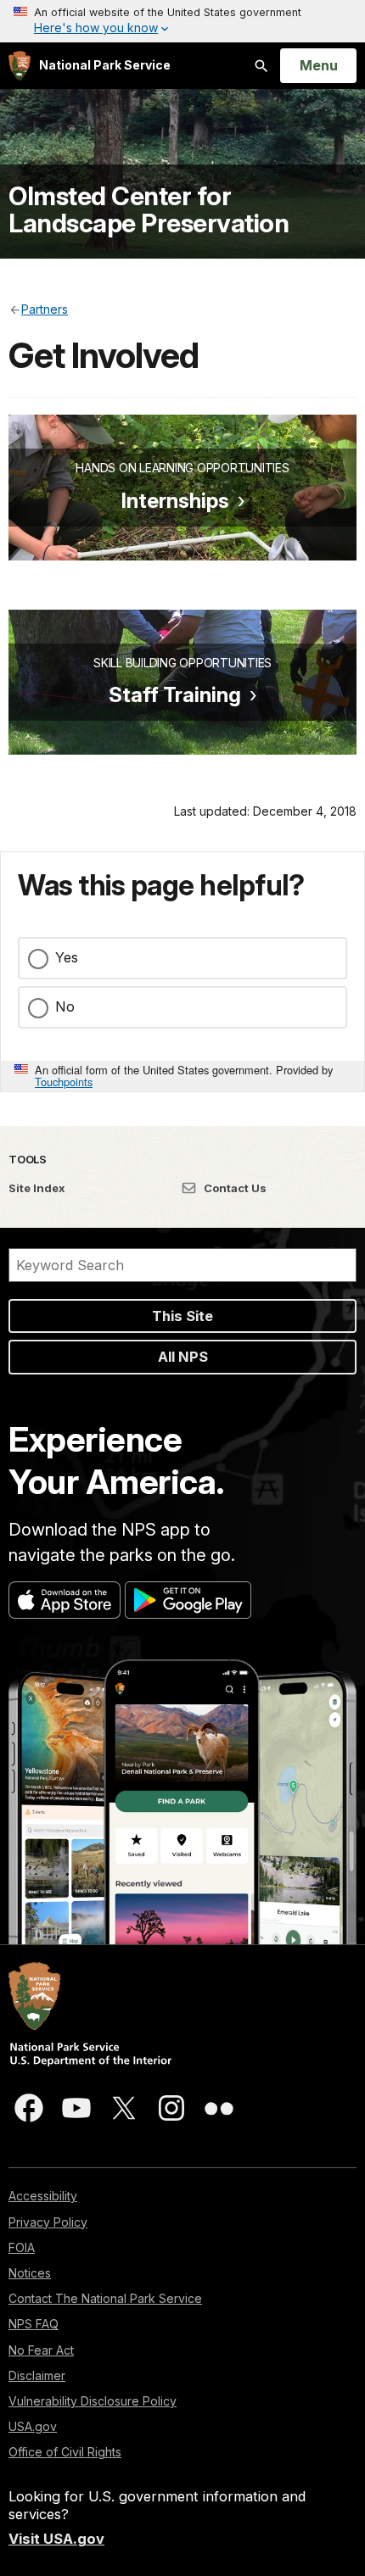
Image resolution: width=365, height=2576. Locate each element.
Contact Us (234, 1188)
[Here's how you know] (182, 21)
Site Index (37, 1188)
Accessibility (43, 2196)
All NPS (183, 1357)
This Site (182, 1316)
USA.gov (33, 2426)
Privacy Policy (48, 2222)
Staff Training (175, 695)
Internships (175, 501)
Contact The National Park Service (105, 2298)
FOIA (22, 2247)
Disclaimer (37, 2375)
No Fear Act (41, 2350)
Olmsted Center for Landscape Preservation (149, 209)
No (65, 1006)
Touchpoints (64, 1082)
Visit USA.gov (56, 2539)
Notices (30, 2273)
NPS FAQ (34, 2324)
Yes (67, 957)
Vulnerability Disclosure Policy (93, 2401)
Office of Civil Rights (65, 2452)
